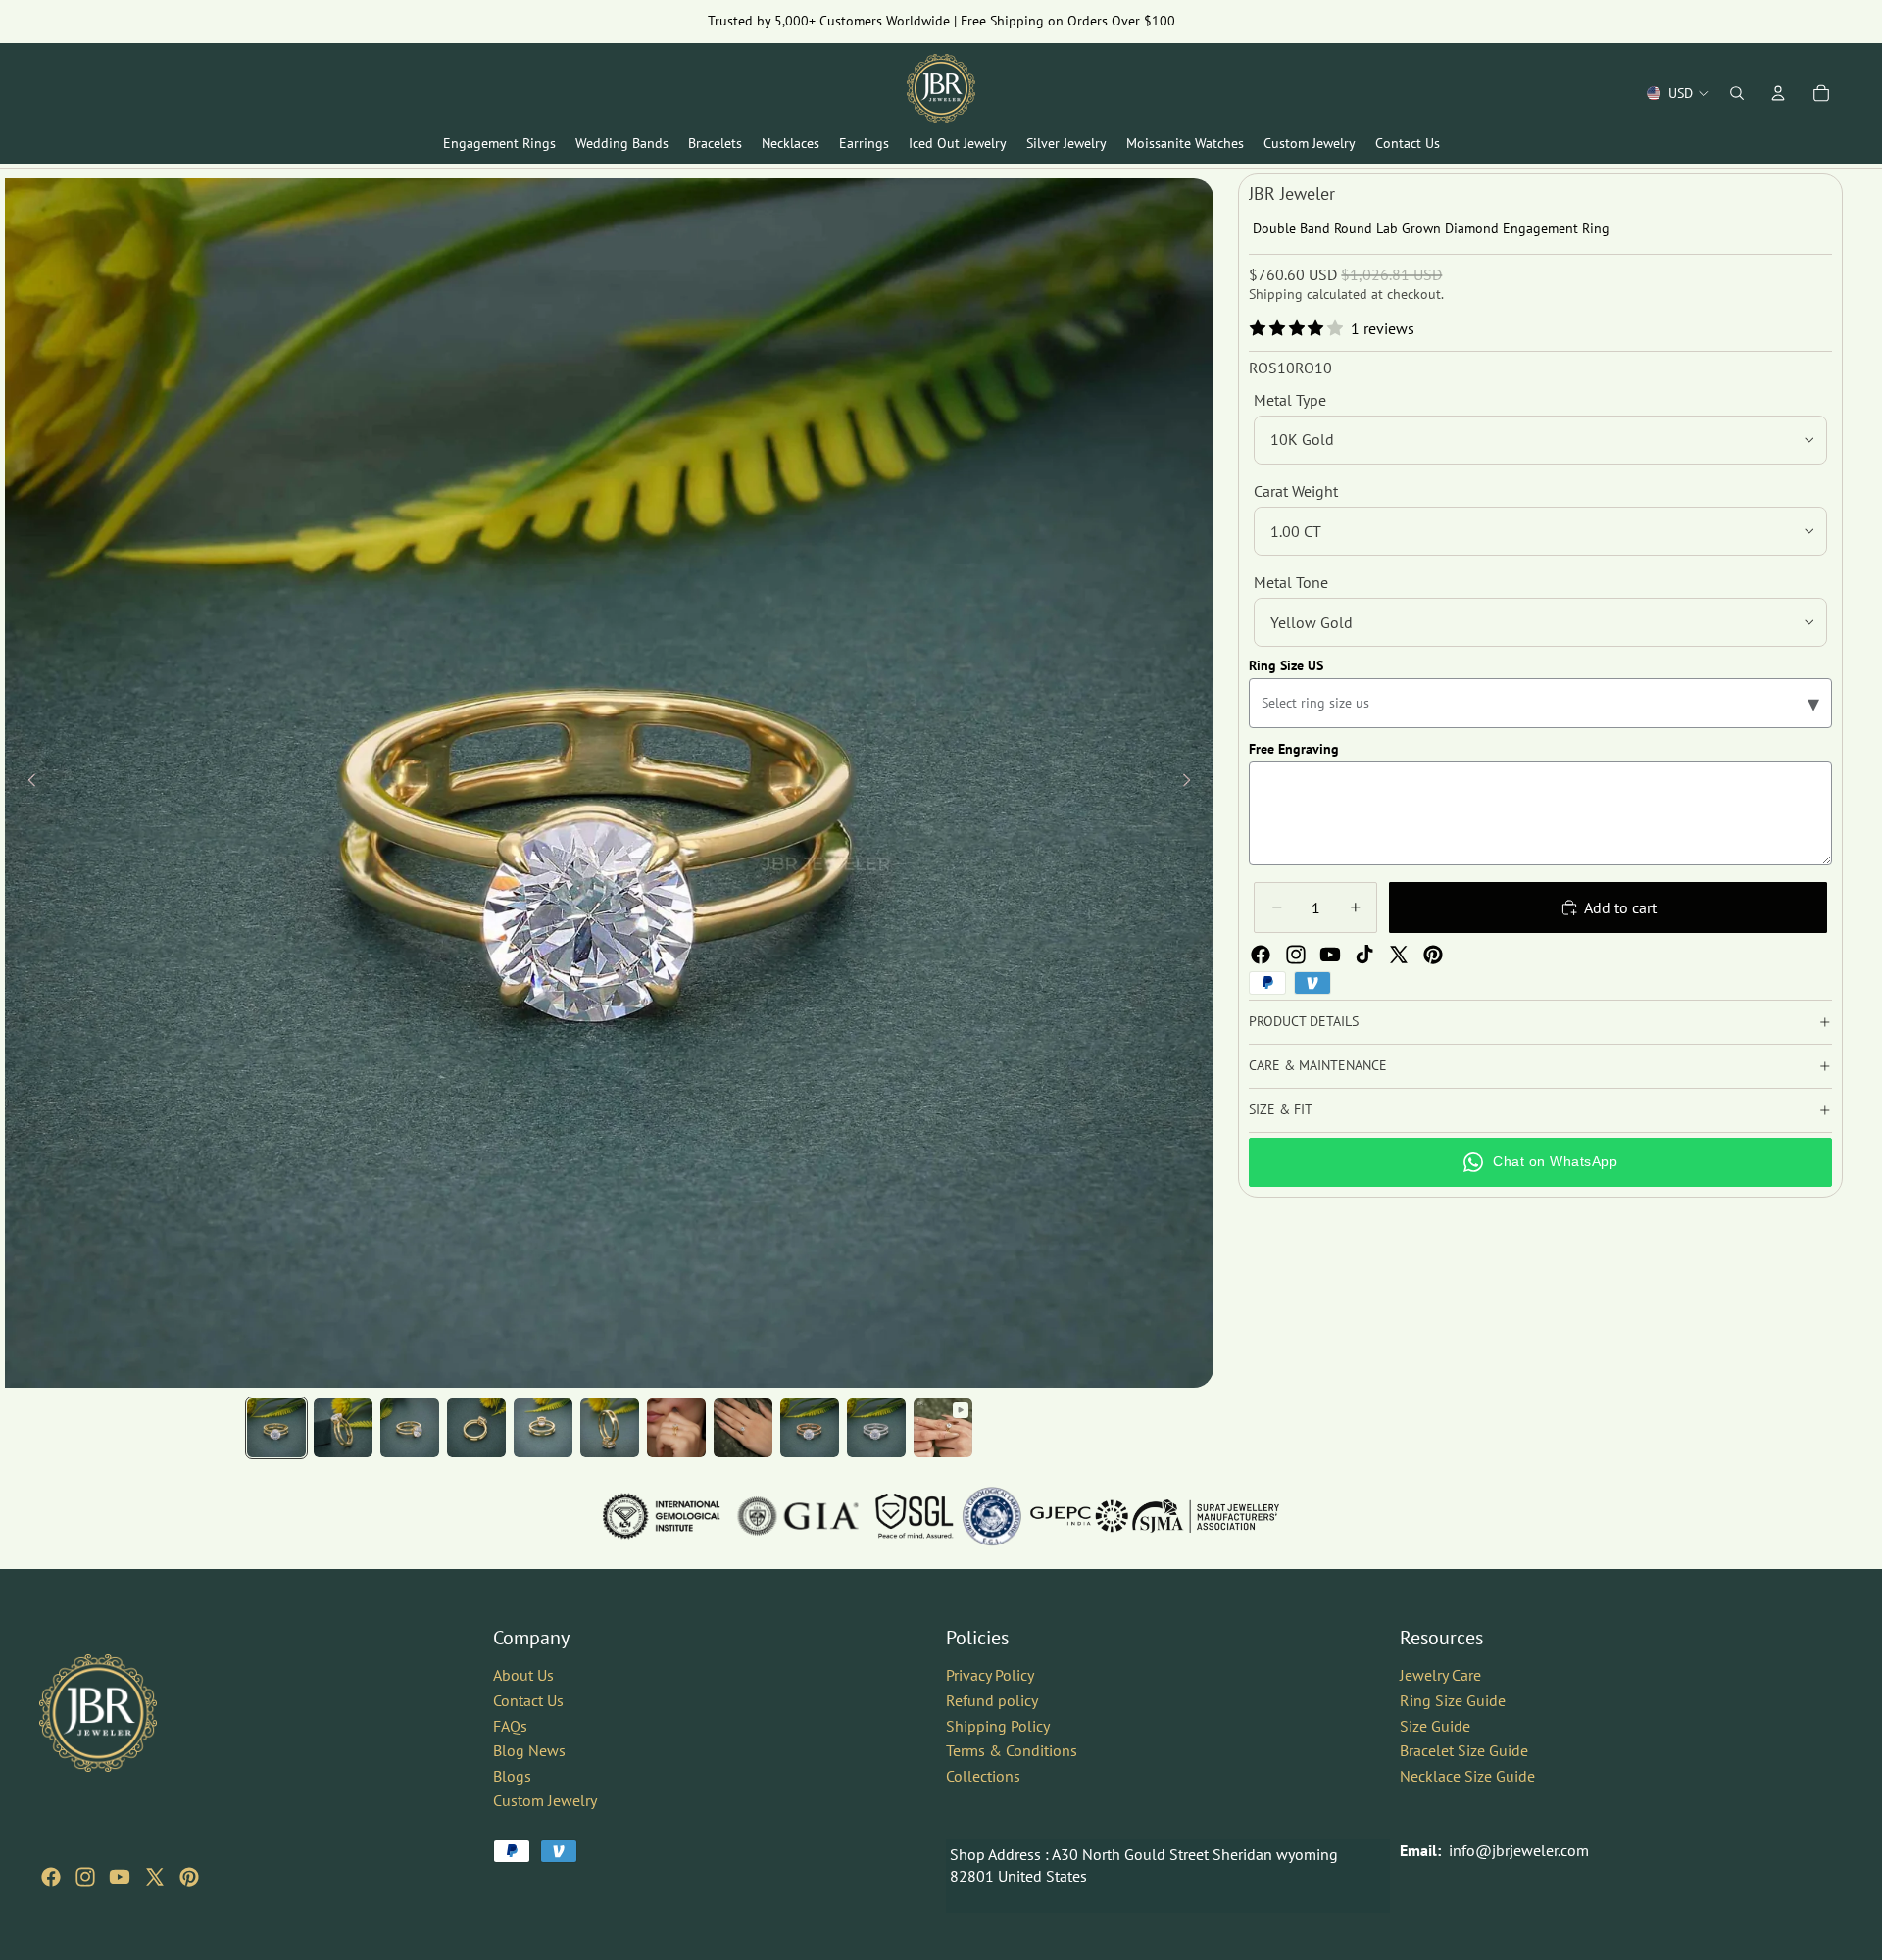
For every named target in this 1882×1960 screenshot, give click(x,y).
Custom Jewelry (545, 1800)
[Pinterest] (1433, 955)
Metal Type (1290, 400)
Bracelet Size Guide (1464, 1750)
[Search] (1737, 93)
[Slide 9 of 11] (810, 1428)
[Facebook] (1261, 955)
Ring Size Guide (1453, 1700)
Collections (983, 1776)
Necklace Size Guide (1467, 1776)
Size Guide (1435, 1725)
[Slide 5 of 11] (543, 1428)
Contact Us (528, 1700)
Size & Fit (1281, 1109)
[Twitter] (1399, 955)
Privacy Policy (990, 1675)
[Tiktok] (1364, 955)
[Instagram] (1296, 955)
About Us (523, 1675)
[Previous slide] (26, 783)
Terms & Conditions (1012, 1750)
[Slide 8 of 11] (743, 1428)
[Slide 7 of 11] (676, 1428)
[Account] (1778, 93)
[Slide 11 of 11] (943, 1428)
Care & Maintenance (1318, 1065)
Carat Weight (1296, 491)
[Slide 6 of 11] (610, 1428)
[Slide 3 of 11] (410, 1428)
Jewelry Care (1440, 1675)
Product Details (1304, 1021)
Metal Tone (1291, 582)
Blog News (529, 1750)
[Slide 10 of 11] (876, 1428)
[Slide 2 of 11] (343, 1428)
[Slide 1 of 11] (276, 1428)
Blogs (512, 1776)
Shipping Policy (998, 1725)
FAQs (510, 1725)
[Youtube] (1330, 955)
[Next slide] (1192, 783)
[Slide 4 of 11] (476, 1428)
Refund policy (992, 1700)
